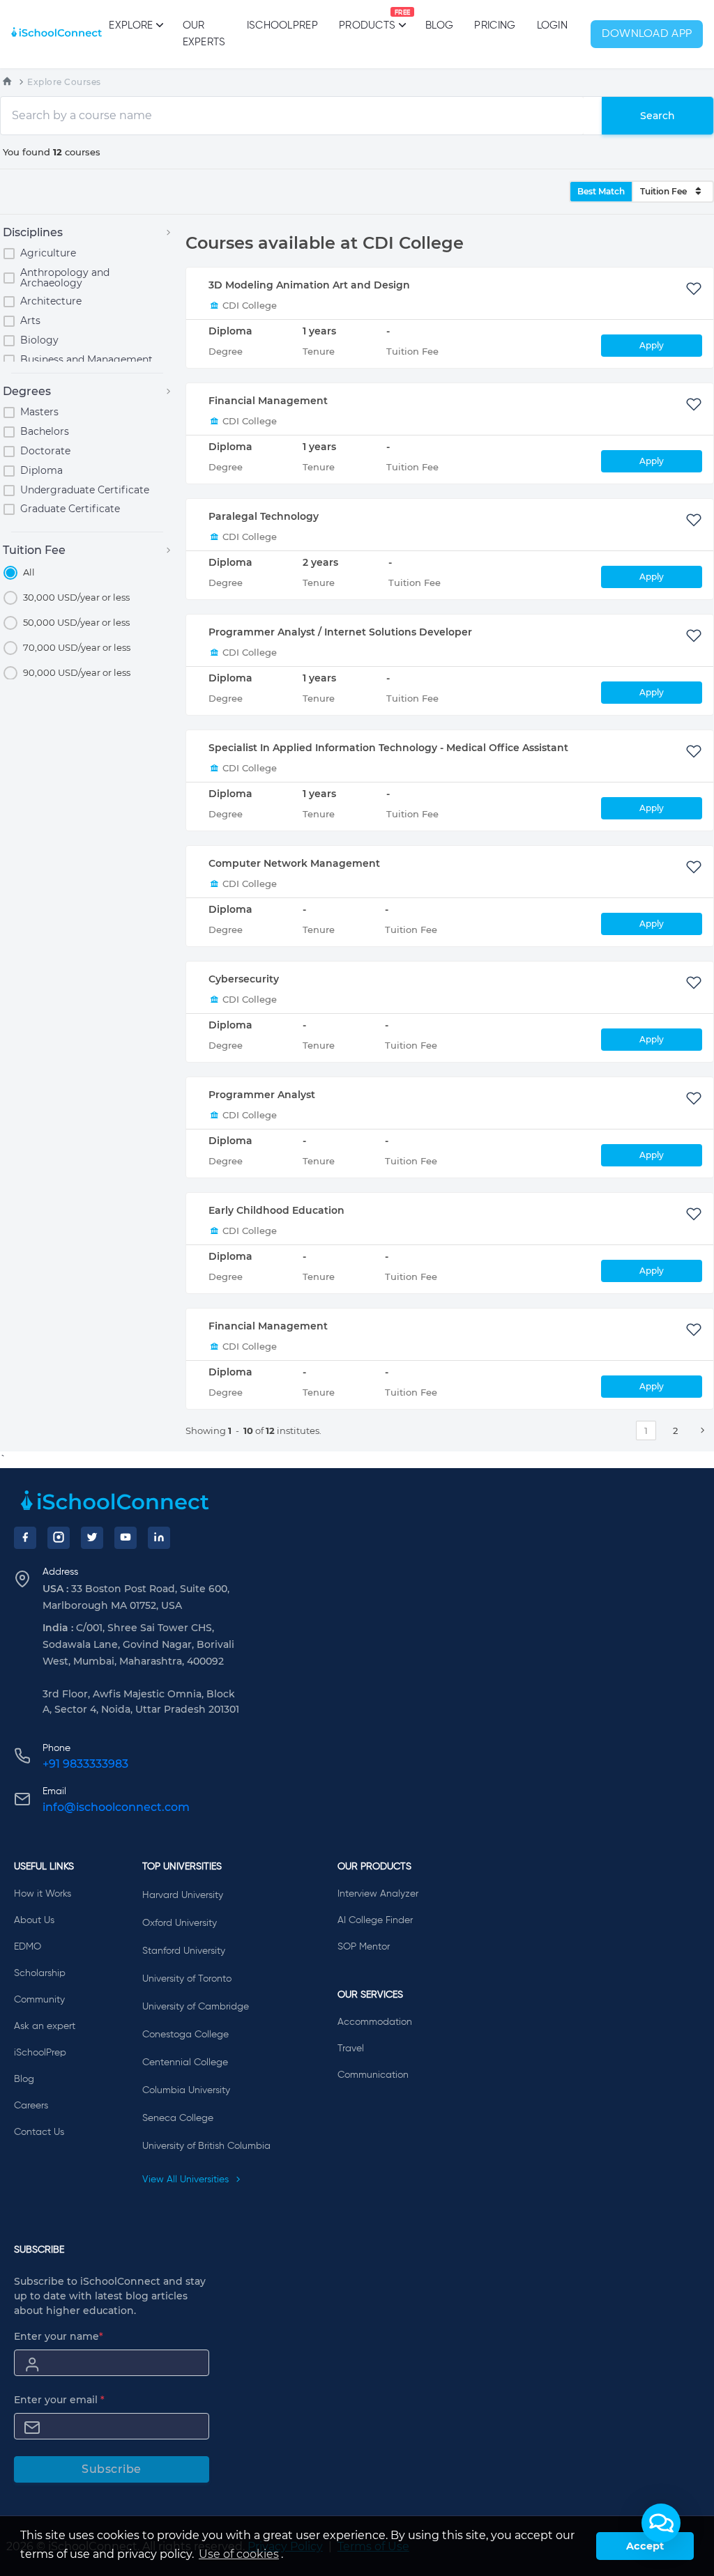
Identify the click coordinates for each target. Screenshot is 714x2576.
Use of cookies (239, 2554)
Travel (351, 2049)
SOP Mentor (364, 1947)
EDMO (28, 1947)
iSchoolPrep (282, 25)
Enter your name (59, 2336)
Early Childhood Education (276, 1210)
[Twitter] (92, 1538)
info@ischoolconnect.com (116, 1807)
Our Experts (204, 34)
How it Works (43, 1894)
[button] (661, 2523)
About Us (34, 1920)
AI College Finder (375, 1920)
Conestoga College (185, 2035)
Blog (439, 25)
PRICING (495, 25)
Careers (31, 2106)
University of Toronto (187, 1979)
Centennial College (185, 2062)
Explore (131, 25)
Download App (647, 34)
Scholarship (40, 1973)
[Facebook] (25, 1538)
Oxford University (180, 1923)
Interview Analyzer (378, 1894)
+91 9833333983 (85, 1764)
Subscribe (112, 2469)
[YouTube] (126, 1538)
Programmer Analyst (262, 1095)
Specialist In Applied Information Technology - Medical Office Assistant (388, 748)
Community (39, 2000)
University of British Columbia (206, 2146)
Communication (373, 2075)
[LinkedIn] (159, 1538)
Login (553, 25)
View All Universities (187, 2180)
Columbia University (186, 2090)
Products (367, 20)
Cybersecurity (244, 979)
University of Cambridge (196, 2007)
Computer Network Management (294, 863)
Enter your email (59, 2400)
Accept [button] (645, 2546)
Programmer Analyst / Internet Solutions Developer (340, 632)
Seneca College (178, 2118)
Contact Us (39, 2132)
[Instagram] (59, 1538)
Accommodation (375, 2022)
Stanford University (184, 1951)
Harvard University (183, 1895)
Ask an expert (45, 2026)
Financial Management (268, 401)
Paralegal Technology (264, 516)
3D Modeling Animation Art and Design (309, 285)
